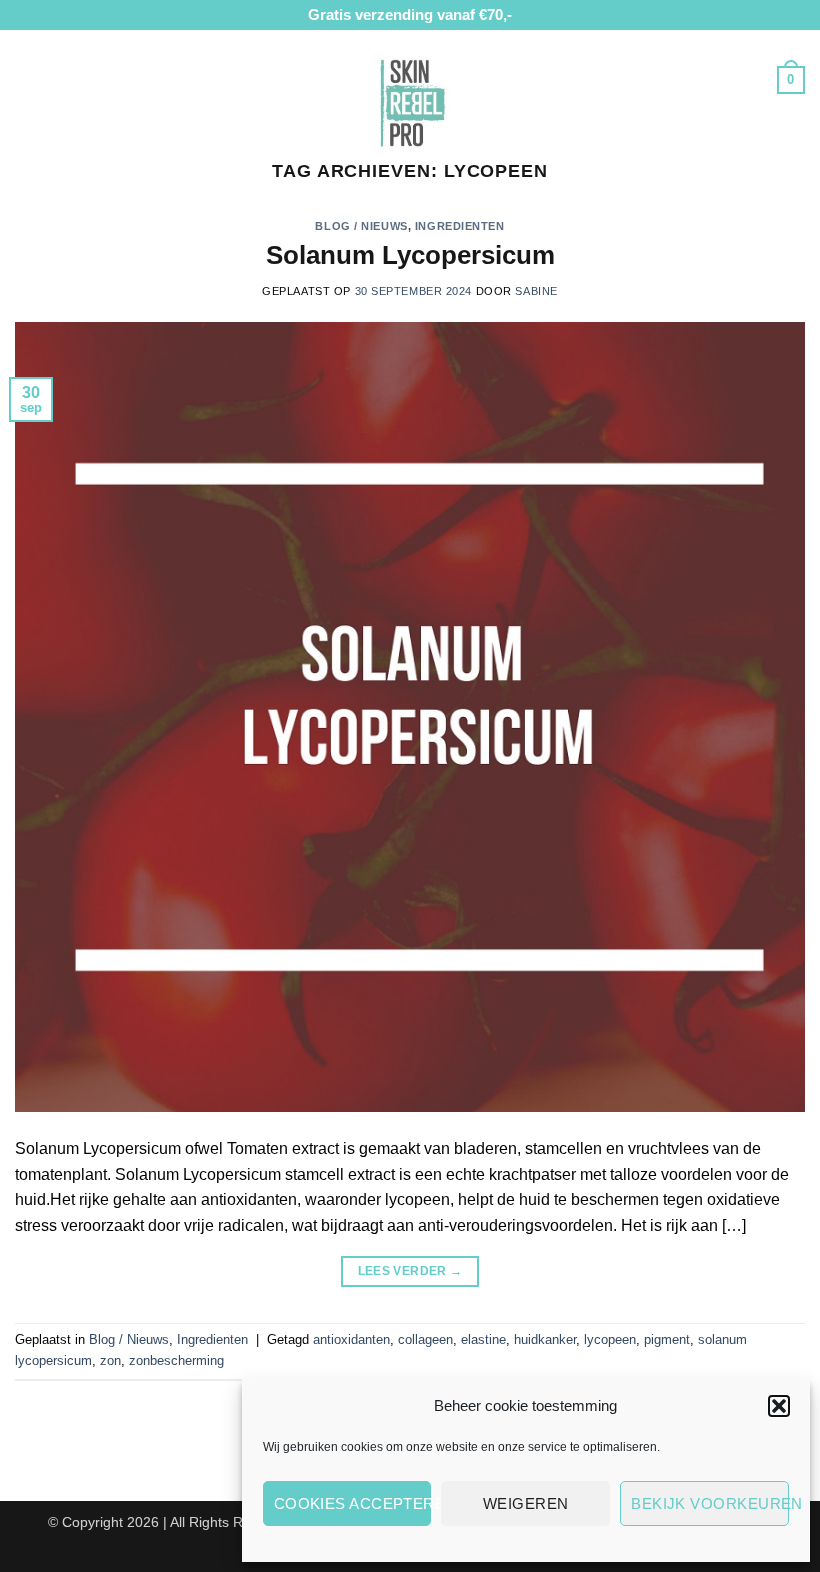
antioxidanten (351, 1339)
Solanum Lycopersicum (410, 255)
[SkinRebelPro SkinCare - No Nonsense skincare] (410, 100)
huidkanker (545, 1339)
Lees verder (410, 1271)
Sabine (536, 291)
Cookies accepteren (353, 1503)
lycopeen (610, 1339)
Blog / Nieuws (361, 226)
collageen (425, 1339)
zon (110, 1360)
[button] (779, 1406)
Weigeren (526, 1503)
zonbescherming (176, 1360)
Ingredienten (460, 226)
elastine (483, 1339)
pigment (667, 1339)
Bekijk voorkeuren (710, 1503)
